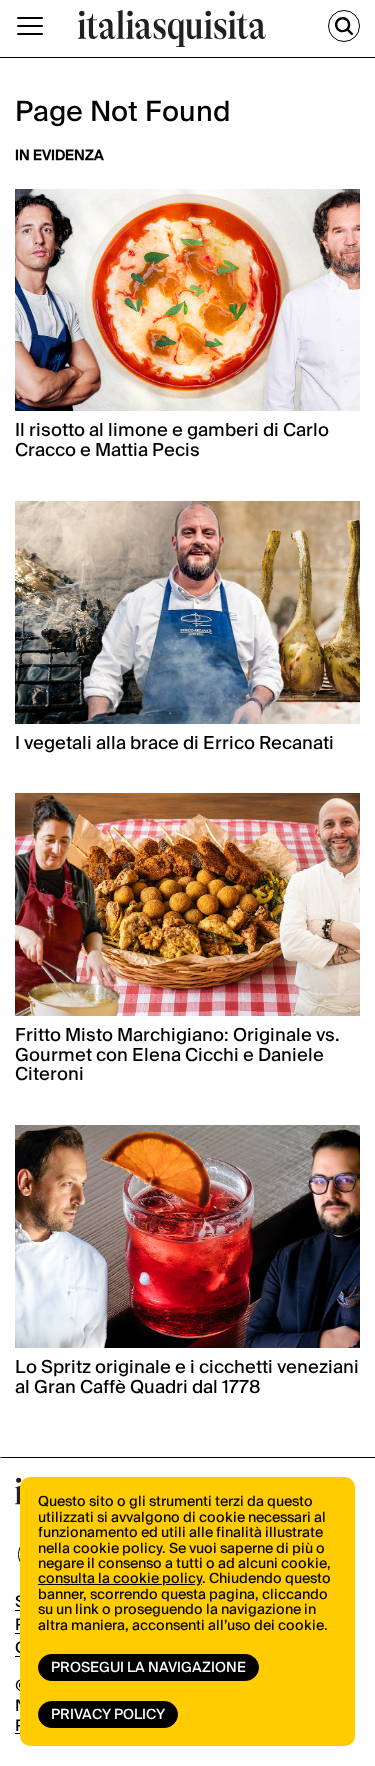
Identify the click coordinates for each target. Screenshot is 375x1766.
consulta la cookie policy (120, 1579)
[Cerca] (344, 26)
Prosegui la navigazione (148, 1668)
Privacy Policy (108, 1715)
